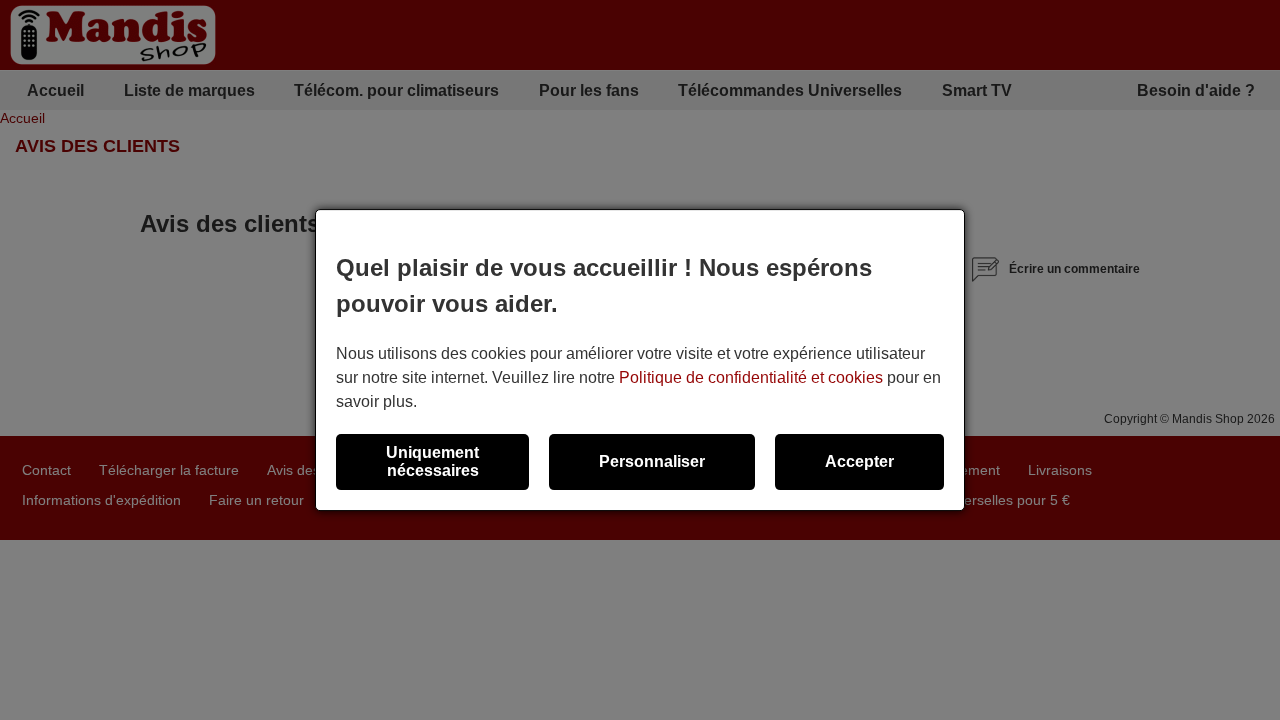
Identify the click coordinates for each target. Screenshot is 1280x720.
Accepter (859, 461)
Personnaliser (652, 461)
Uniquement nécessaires (432, 461)
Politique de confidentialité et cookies (751, 377)
